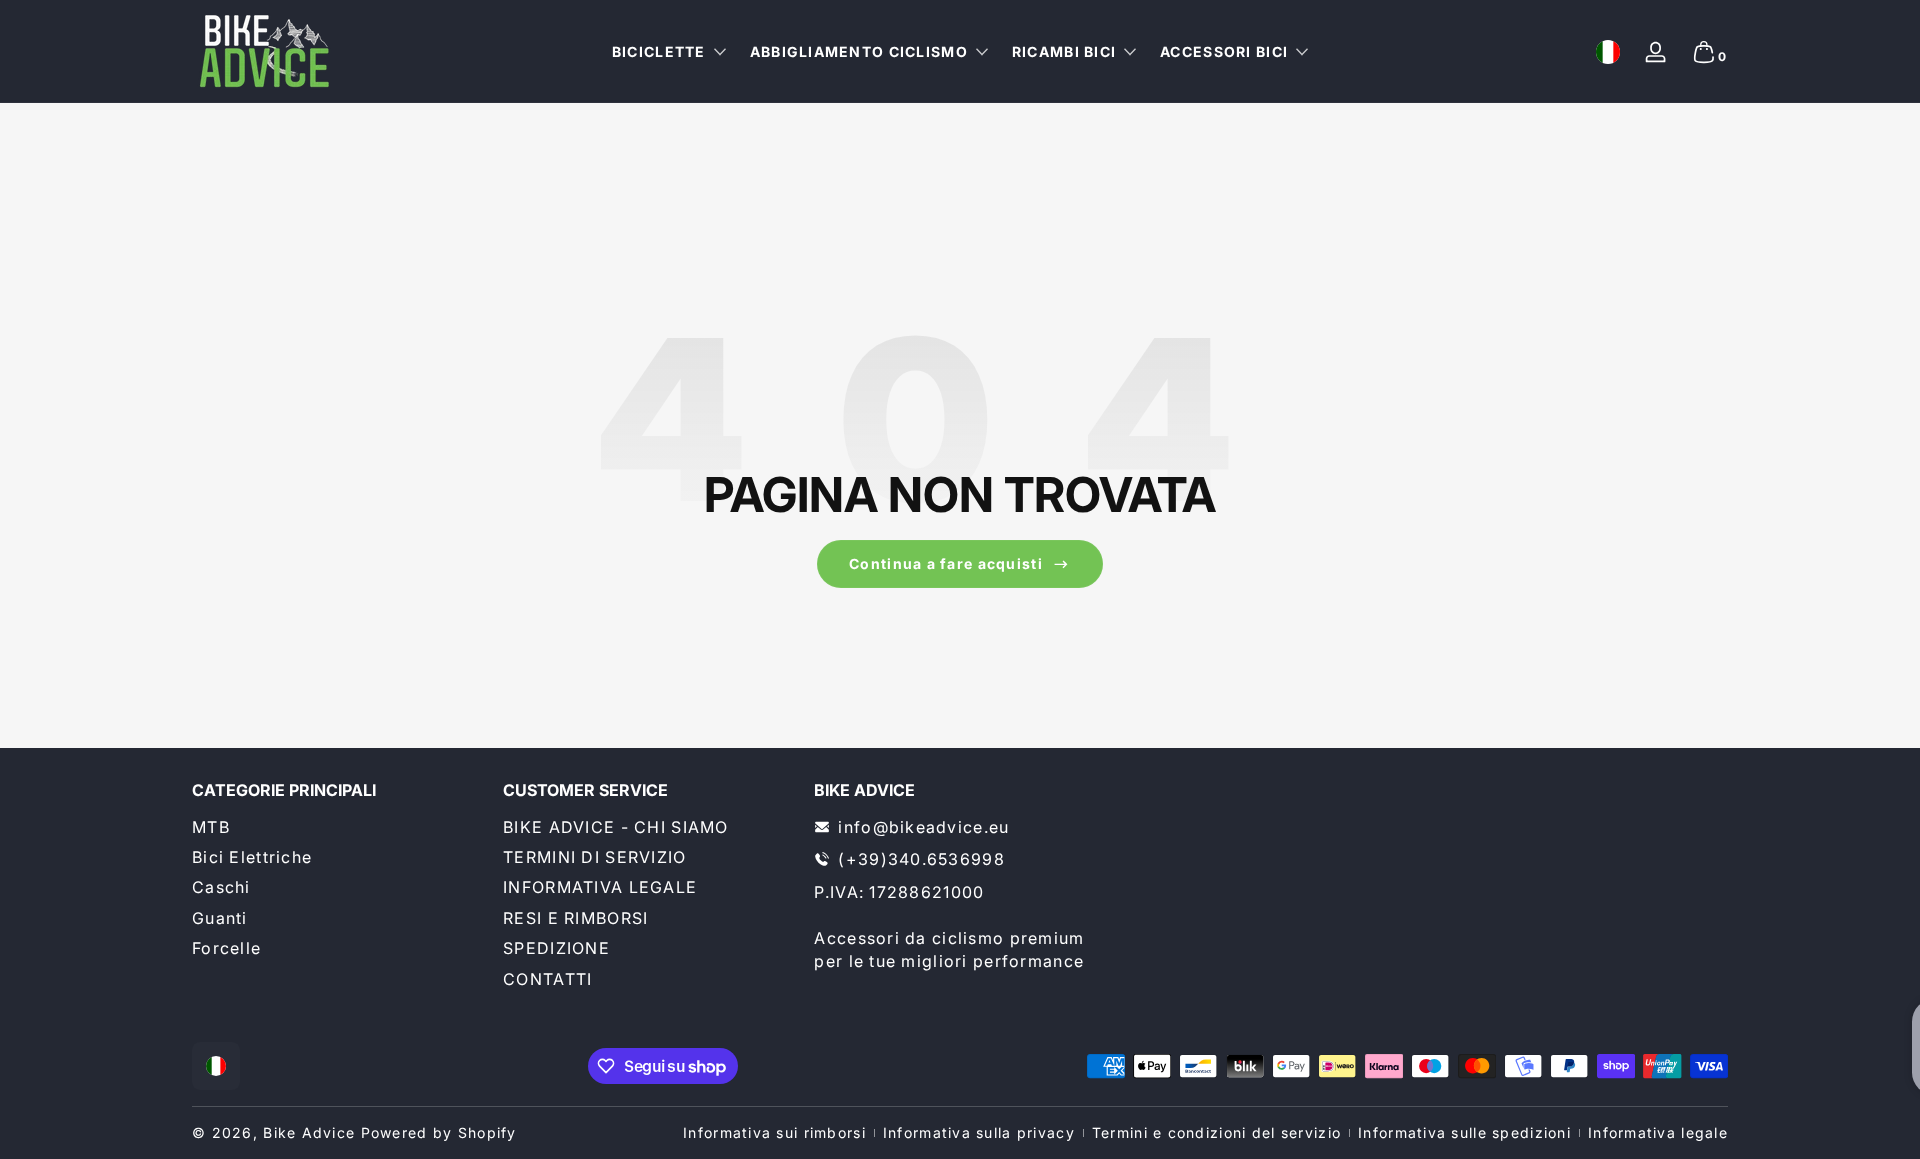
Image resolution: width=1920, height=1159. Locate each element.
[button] (1608, 52)
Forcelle (226, 948)
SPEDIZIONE (556, 948)
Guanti (220, 918)
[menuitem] (337, 827)
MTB (211, 827)
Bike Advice (309, 1132)
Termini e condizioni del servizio (1216, 1132)
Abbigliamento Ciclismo (859, 51)
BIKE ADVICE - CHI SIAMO (615, 827)
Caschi (221, 887)
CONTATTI (547, 979)
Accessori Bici (1224, 51)
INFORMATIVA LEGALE (600, 887)
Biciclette (659, 51)
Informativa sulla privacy (979, 1132)
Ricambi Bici (1064, 51)
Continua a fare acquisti (946, 563)
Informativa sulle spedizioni (1464, 1132)
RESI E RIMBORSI (575, 918)
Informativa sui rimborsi (774, 1132)
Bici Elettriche (252, 857)
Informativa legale (1658, 1132)
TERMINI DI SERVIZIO (594, 857)
